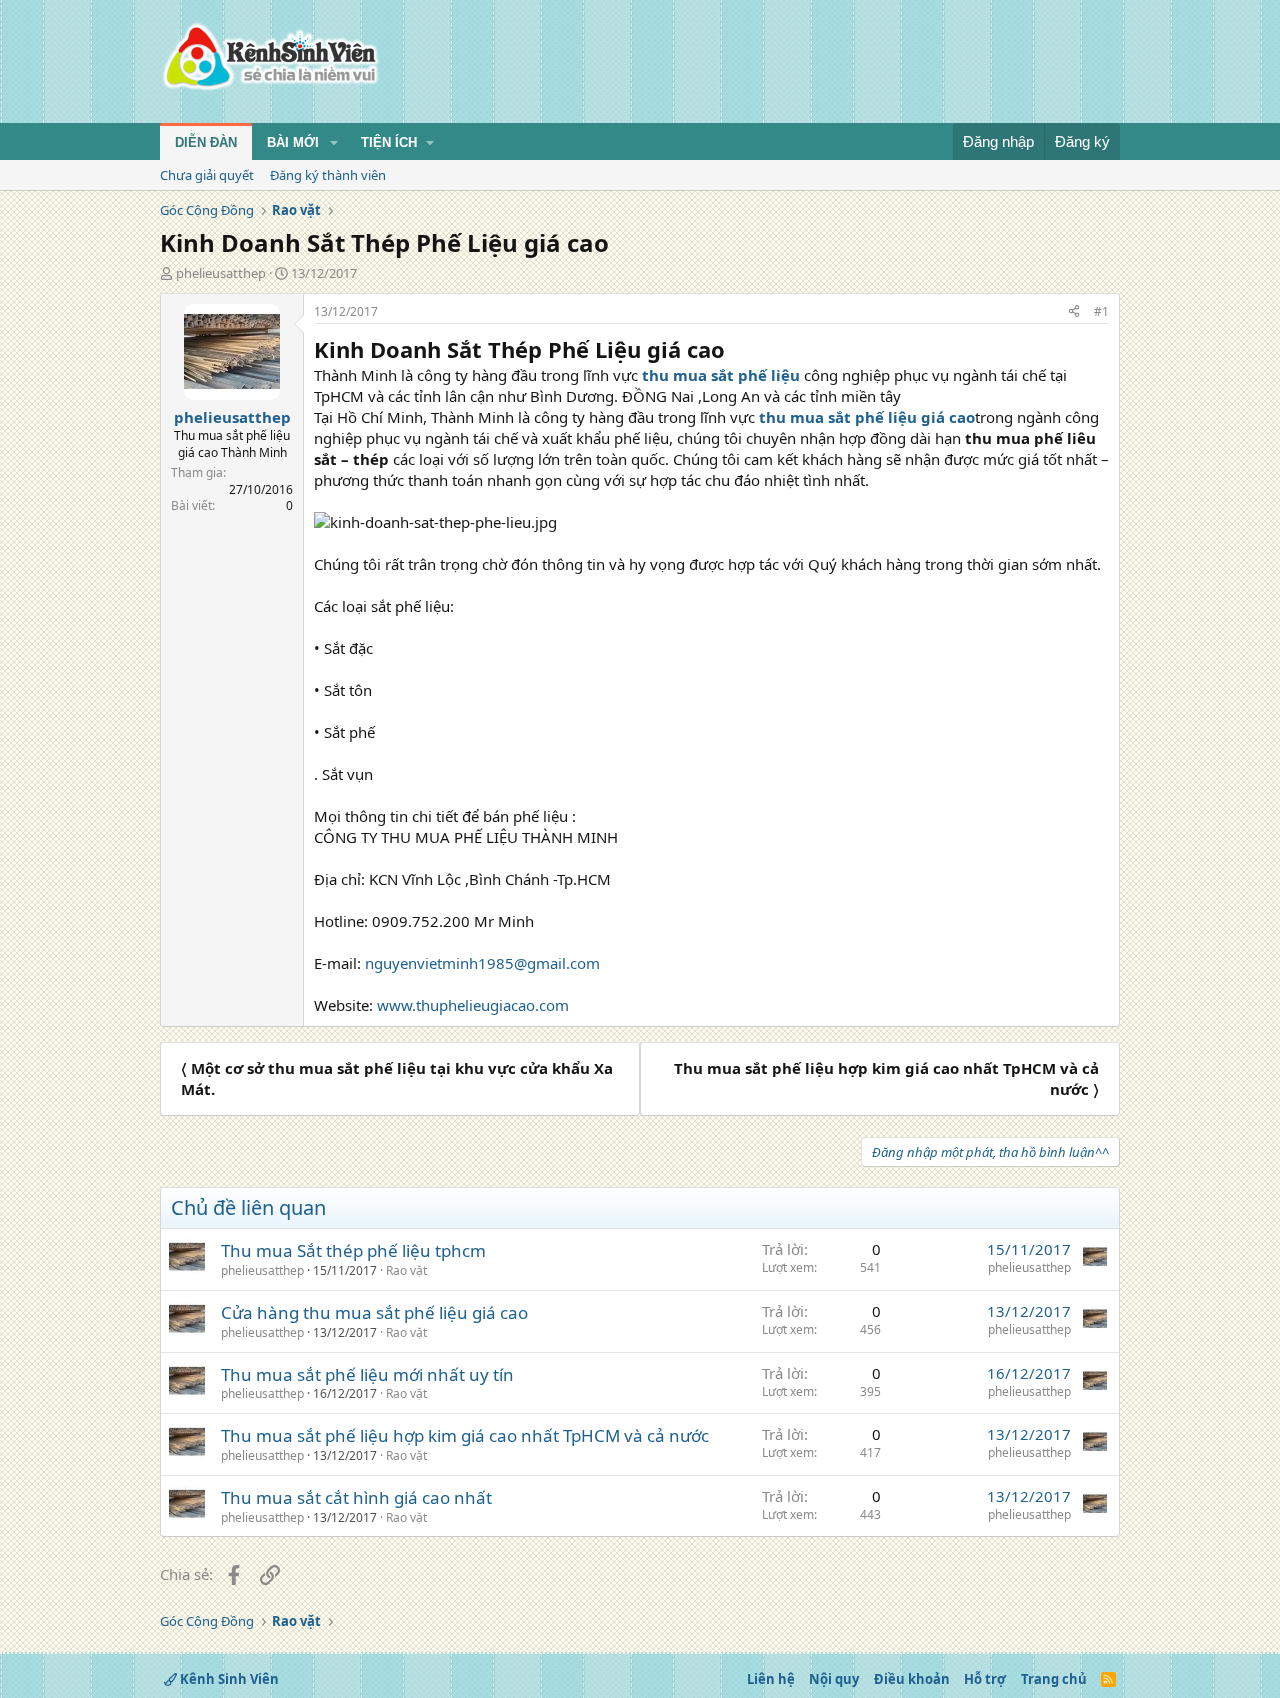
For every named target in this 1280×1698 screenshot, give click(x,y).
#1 (1101, 311)
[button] (334, 143)
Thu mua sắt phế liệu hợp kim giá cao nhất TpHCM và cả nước (465, 1435)
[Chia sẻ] (1074, 312)
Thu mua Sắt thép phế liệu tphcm (353, 1250)
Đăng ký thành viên (328, 175)
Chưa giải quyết (207, 175)
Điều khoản (912, 1679)
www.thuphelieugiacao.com (473, 1005)
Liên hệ (771, 1679)
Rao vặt (406, 1270)
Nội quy (834, 1679)
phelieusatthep (221, 273)
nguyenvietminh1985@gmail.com (482, 963)
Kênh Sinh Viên (228, 1679)
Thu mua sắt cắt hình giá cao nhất (356, 1497)
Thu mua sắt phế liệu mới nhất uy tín (367, 1374)
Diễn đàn (206, 142)
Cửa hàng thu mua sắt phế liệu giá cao (374, 1312)
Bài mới (293, 142)
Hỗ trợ (985, 1679)
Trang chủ (1054, 1679)
